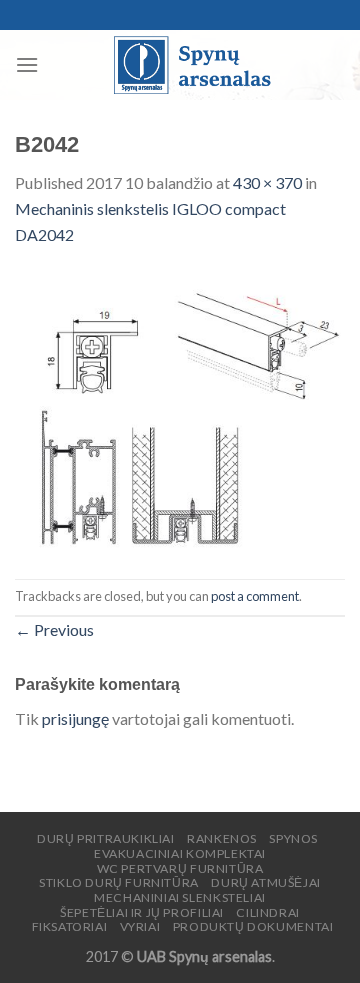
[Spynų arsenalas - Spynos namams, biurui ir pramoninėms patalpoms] (192, 65)
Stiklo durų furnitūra (119, 882)
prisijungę (75, 718)
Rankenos (222, 838)
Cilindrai (268, 912)
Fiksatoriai (70, 926)
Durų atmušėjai (266, 882)
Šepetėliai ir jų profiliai (142, 912)
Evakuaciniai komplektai (180, 853)
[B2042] (180, 410)
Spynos (293, 838)
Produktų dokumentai (253, 926)
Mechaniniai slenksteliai (180, 897)
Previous (54, 629)
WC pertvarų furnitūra (180, 868)
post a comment (255, 596)
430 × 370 (267, 182)
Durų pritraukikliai (106, 838)
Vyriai (140, 926)
